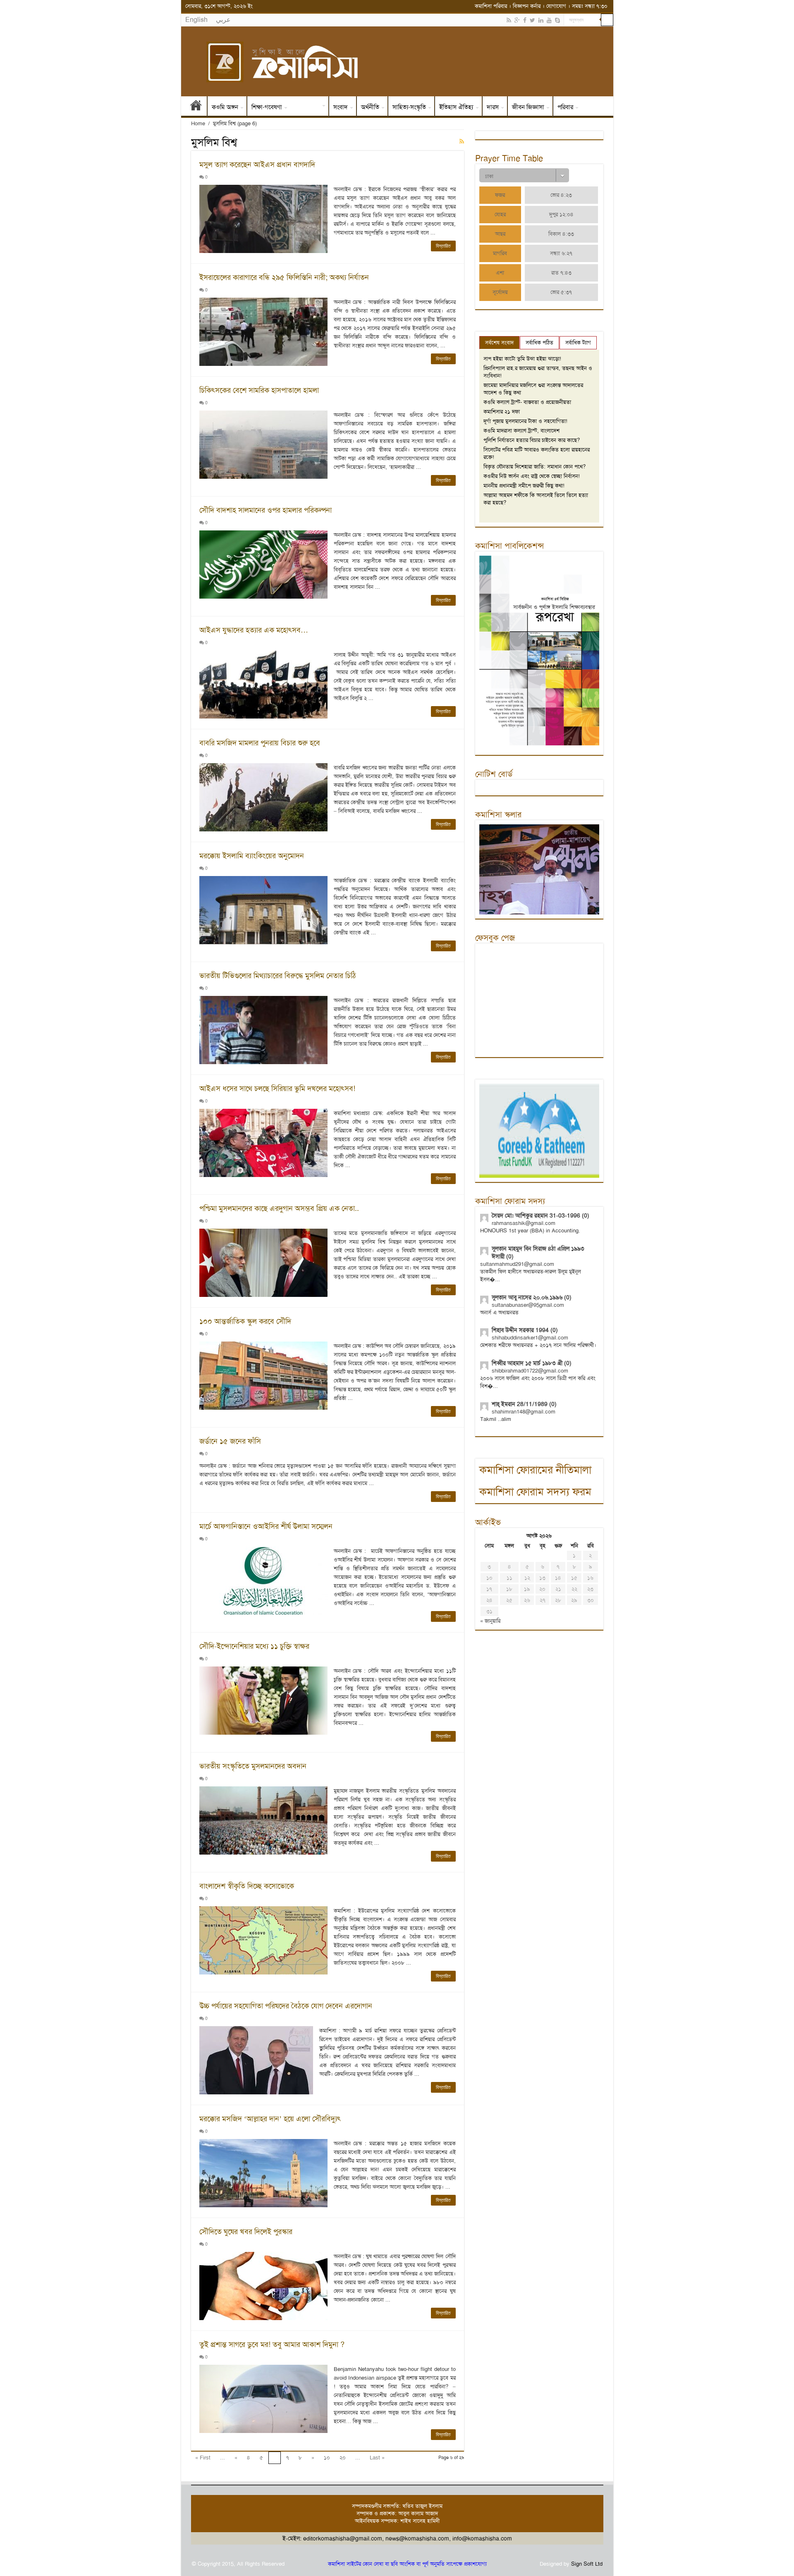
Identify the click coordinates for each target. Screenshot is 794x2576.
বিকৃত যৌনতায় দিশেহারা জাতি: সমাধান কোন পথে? (535, 467)
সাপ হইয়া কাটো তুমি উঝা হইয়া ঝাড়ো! (522, 359)
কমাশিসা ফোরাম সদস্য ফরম (535, 1492)
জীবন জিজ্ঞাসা (528, 107)
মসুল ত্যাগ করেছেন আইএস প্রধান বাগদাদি (257, 165)
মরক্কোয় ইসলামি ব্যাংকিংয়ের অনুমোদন (252, 856)
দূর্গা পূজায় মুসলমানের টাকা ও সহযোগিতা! (525, 421)
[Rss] (509, 20)
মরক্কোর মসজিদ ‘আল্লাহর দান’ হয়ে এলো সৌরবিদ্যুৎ (270, 2119)
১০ (327, 2458)
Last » (377, 2458)
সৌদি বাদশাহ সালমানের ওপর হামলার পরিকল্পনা (265, 510)
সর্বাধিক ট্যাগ (578, 343)
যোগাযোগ (556, 6)
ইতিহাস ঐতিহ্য (456, 107)
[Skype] (557, 20)
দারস (493, 107)
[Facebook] (525, 20)
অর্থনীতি (370, 107)
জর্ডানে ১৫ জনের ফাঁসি (230, 1441)
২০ (343, 2458)
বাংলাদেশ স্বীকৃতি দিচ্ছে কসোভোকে (247, 1886)
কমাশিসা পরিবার (491, 6)
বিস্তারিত (443, 246)
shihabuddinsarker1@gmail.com (530, 1338)
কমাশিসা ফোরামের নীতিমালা (535, 1470)
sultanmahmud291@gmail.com (517, 1264)
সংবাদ (341, 107)
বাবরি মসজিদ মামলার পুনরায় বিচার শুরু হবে (260, 743)
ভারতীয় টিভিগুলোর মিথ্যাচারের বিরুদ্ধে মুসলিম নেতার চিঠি (278, 976)
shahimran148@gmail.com (524, 1412)
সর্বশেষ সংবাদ (499, 343)
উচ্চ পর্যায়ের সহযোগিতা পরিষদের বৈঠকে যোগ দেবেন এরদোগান (286, 2006)
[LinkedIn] (541, 20)
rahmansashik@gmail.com (524, 1223)
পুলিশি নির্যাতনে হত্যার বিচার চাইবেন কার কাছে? (532, 440)
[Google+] (517, 20)
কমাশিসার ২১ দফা (502, 412)
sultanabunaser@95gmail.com (528, 1305)
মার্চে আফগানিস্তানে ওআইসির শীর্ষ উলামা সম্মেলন (266, 1526)
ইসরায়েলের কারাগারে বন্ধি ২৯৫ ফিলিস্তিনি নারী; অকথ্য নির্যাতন (284, 277)
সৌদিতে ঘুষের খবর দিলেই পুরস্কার (246, 2232)
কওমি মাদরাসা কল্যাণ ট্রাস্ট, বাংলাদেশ (521, 431)
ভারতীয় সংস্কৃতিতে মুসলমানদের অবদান (253, 1766)
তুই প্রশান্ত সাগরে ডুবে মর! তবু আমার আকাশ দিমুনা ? (272, 2344)
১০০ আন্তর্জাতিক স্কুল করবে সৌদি (245, 1321)
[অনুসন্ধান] (607, 20)
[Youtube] (549, 20)
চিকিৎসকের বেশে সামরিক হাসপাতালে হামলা (259, 390)
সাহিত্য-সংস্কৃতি (409, 107)
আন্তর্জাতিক (307, 107)
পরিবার (565, 107)
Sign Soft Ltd (587, 2564)
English (196, 20)
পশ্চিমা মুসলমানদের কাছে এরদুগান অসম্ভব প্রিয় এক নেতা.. (279, 1208)
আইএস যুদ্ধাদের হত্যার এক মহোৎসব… (254, 630)
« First (203, 2458)
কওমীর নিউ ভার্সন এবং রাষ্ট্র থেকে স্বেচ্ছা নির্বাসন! (532, 476)
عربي (223, 20)
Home (198, 123)
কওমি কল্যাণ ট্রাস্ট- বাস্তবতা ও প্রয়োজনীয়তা (527, 402)
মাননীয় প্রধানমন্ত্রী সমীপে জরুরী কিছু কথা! (524, 486)
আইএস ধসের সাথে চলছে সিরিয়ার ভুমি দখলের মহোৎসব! (277, 1089)
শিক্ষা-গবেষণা (267, 107)
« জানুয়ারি (490, 1621)
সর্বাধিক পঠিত (539, 343)
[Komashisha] (397, 61)
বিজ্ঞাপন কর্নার (527, 6)
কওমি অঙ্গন (225, 107)
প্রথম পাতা (196, 107)
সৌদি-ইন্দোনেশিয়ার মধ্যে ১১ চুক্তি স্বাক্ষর (254, 1646)
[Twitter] (532, 20)
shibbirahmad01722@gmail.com (530, 1371)
